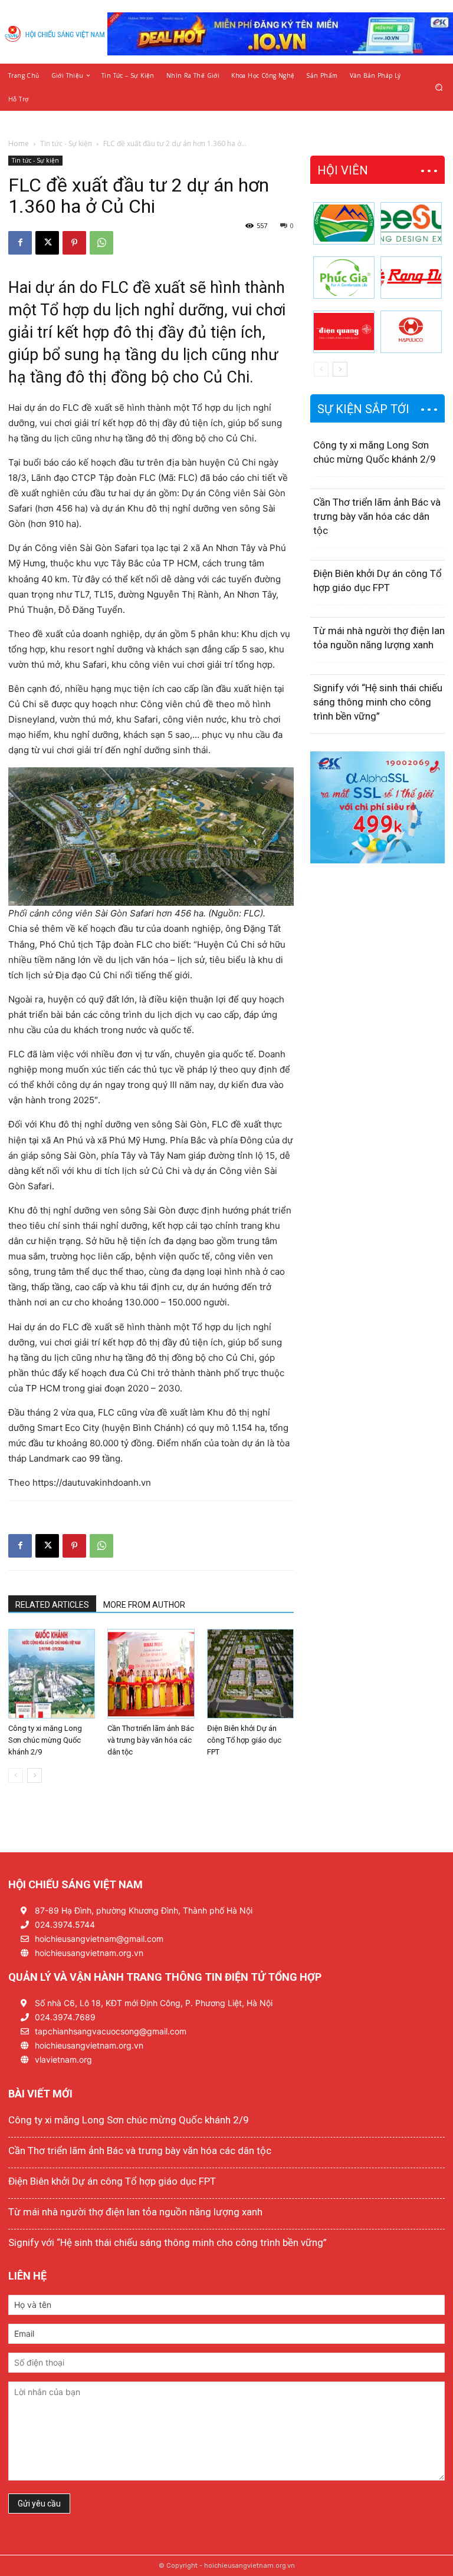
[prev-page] (16, 1775)
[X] (47, 243)
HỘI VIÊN (343, 170)
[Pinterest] (74, 243)
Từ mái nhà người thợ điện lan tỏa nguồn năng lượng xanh (135, 2212)
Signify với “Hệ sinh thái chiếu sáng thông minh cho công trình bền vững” (378, 702)
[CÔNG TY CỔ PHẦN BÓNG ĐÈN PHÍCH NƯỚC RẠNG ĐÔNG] (411, 278)
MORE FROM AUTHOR (144, 1605)
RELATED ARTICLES (52, 1605)
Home (19, 144)
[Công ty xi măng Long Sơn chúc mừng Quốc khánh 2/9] (52, 1674)
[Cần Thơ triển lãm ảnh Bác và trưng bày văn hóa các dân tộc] (151, 1674)
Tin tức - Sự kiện (66, 144)
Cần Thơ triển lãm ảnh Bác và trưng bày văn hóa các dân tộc (151, 1740)
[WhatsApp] (101, 243)
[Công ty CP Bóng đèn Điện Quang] (344, 332)
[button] (439, 87)
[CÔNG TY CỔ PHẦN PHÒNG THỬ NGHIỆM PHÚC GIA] (344, 278)
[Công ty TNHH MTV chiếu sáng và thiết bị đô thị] (411, 332)
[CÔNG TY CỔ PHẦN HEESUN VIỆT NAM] (411, 223)
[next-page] (35, 1775)
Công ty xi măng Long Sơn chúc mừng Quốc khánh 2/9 (45, 1740)
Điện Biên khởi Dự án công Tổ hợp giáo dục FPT (244, 1740)
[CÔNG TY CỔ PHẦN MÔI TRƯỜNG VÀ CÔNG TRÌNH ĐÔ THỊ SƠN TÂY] (344, 223)
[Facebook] (20, 243)
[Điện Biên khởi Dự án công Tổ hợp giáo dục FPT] (250, 1674)
